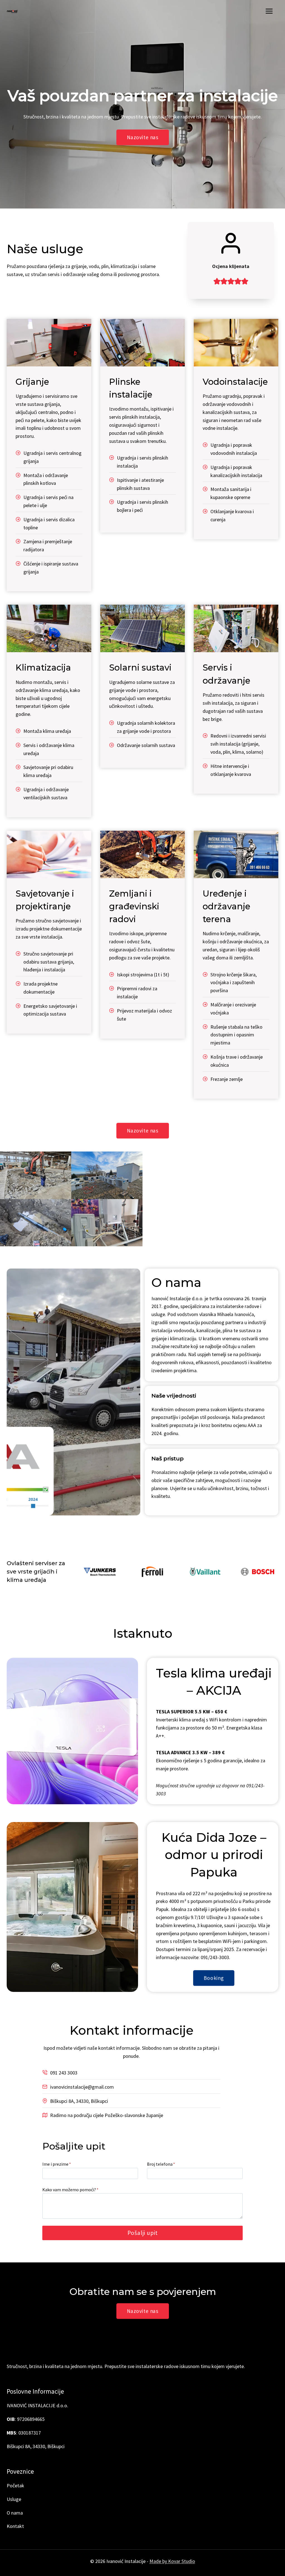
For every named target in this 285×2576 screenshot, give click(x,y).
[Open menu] (269, 11)
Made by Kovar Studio (172, 2561)
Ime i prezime (57, 2164)
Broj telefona (161, 2164)
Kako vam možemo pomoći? (70, 2190)
